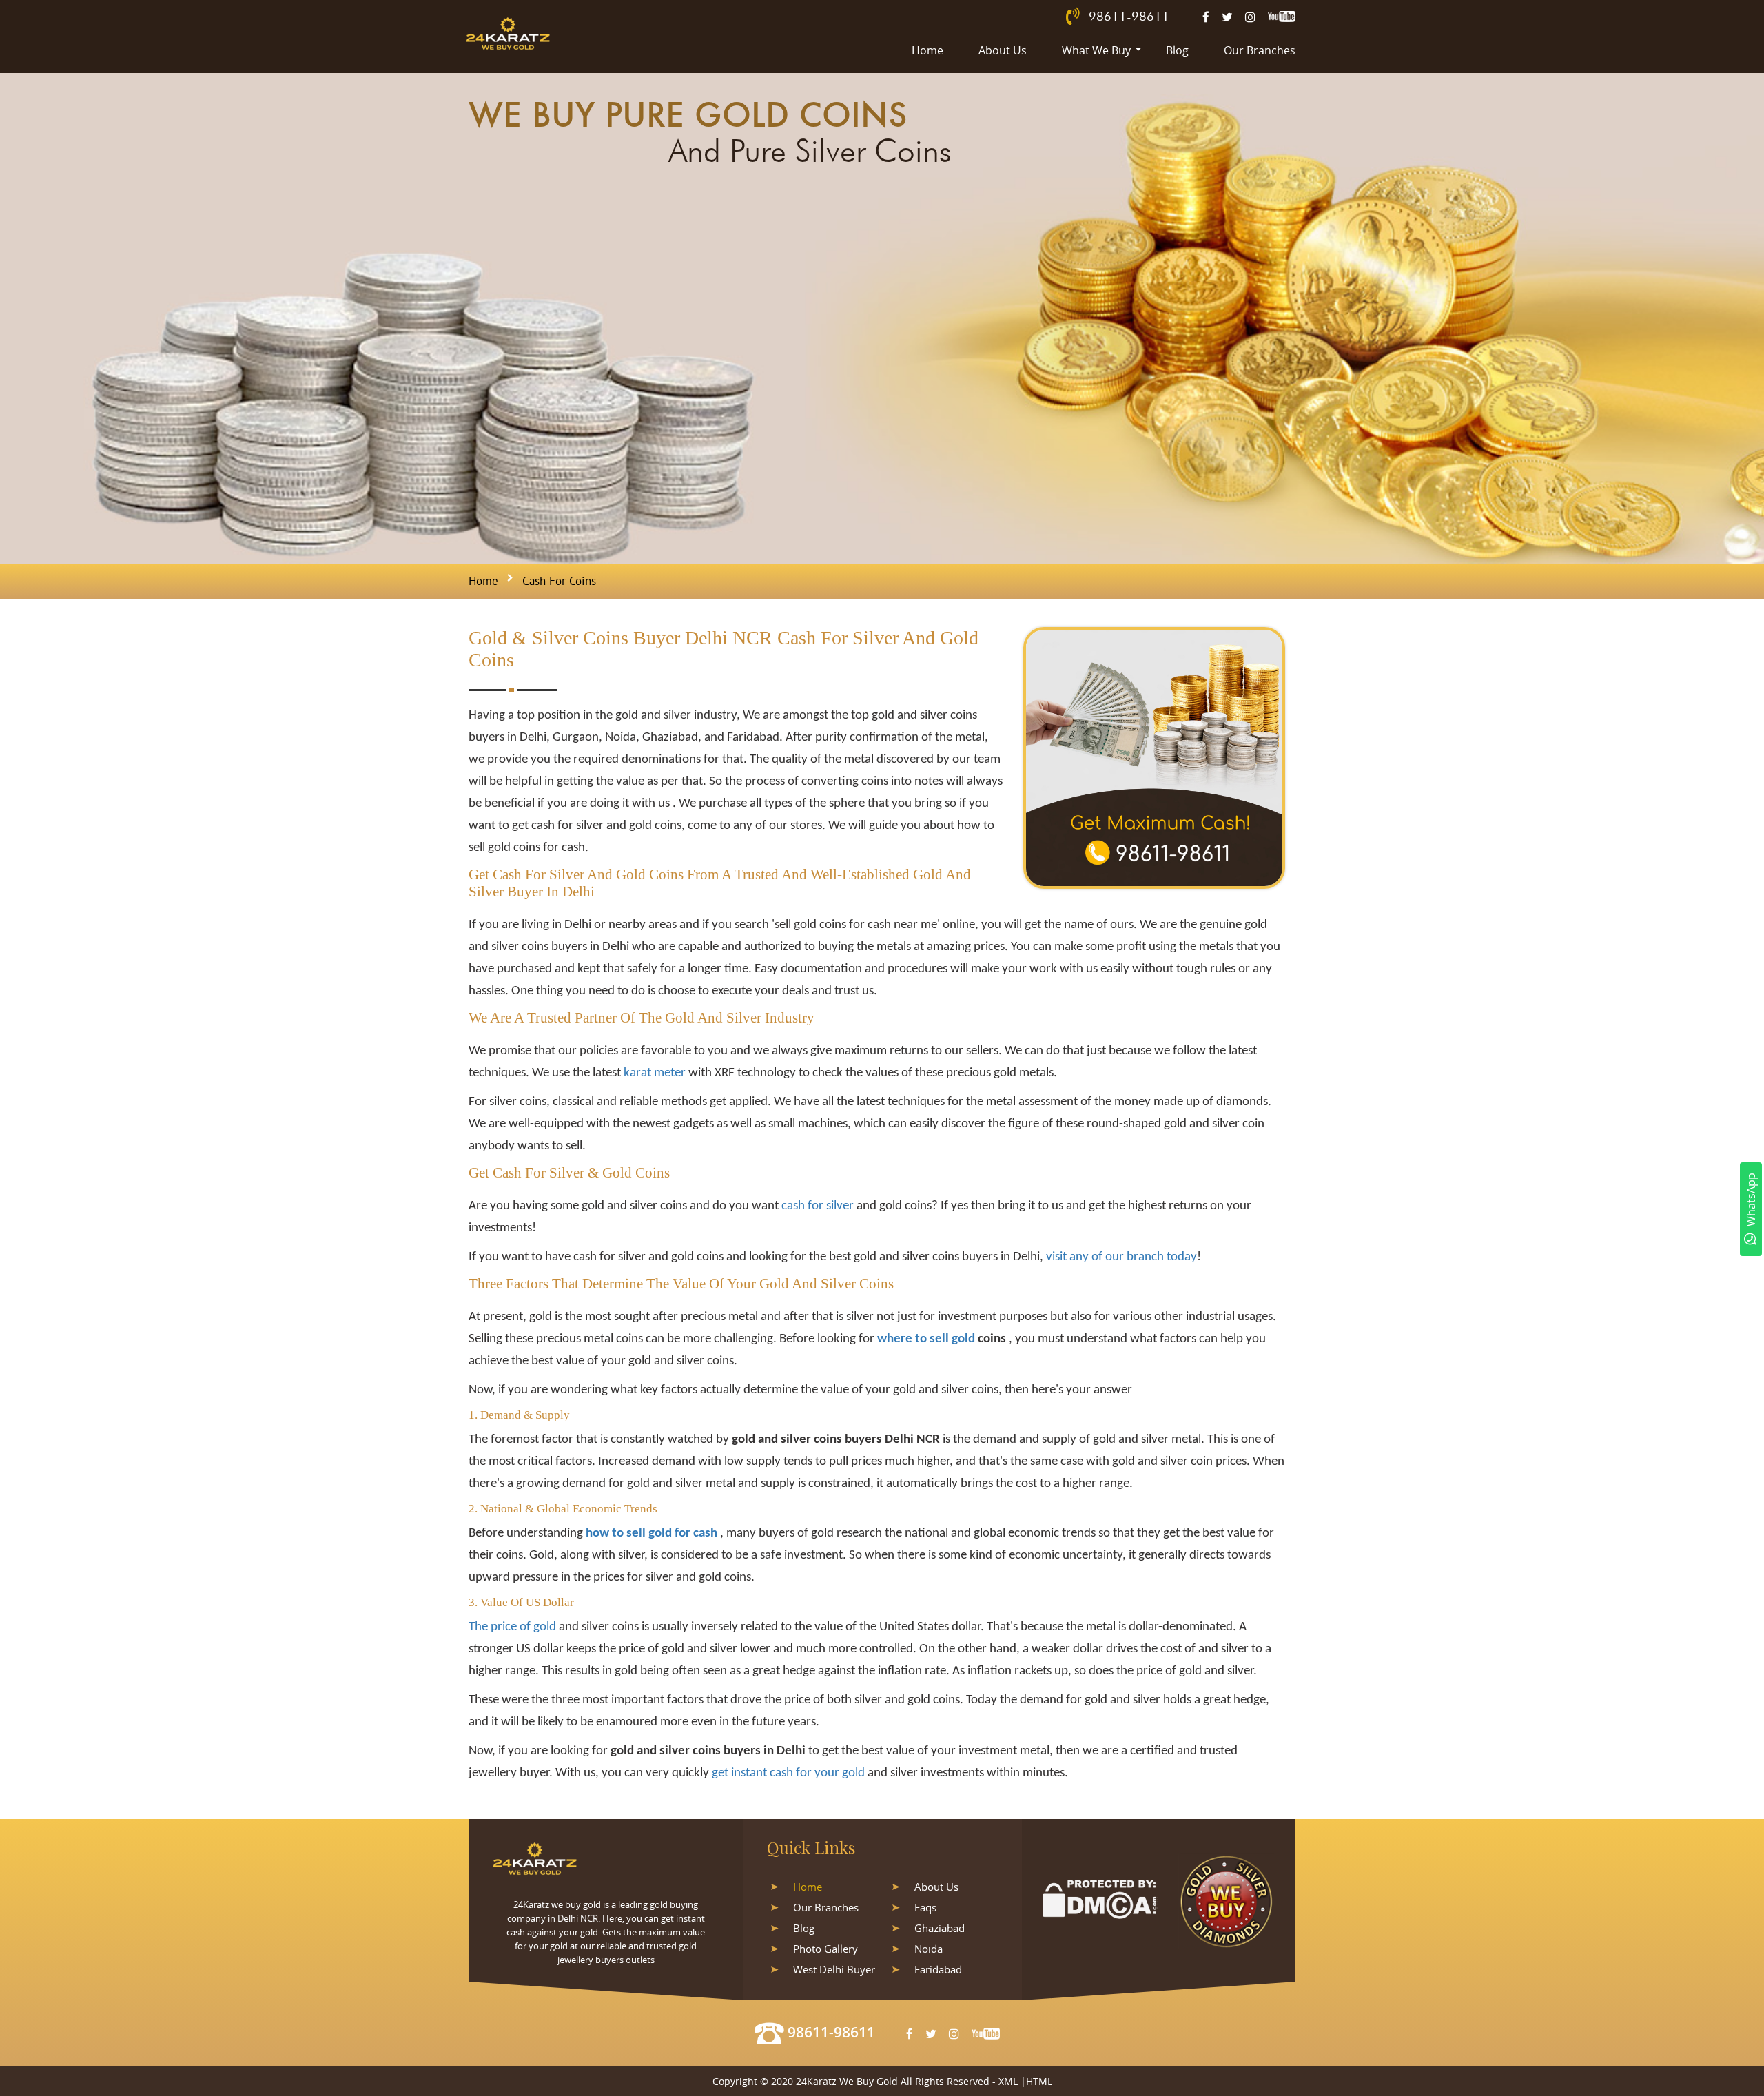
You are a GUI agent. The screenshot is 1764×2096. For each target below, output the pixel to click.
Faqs (925, 1907)
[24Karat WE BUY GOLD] (508, 33)
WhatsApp (1751, 1200)
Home (927, 50)
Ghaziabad (940, 1928)
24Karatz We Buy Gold (847, 2081)
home (483, 582)
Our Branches (1260, 50)
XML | (1012, 2081)
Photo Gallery (825, 1949)
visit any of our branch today (1121, 1257)
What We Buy (1096, 50)
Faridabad (938, 1969)
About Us (1003, 50)
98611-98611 (1129, 16)
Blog (1177, 50)
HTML (1039, 2081)
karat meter (655, 1073)
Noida (929, 1949)
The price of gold (512, 1627)
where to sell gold (926, 1339)
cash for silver (819, 1206)
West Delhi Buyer (834, 1969)
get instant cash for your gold (788, 1773)
